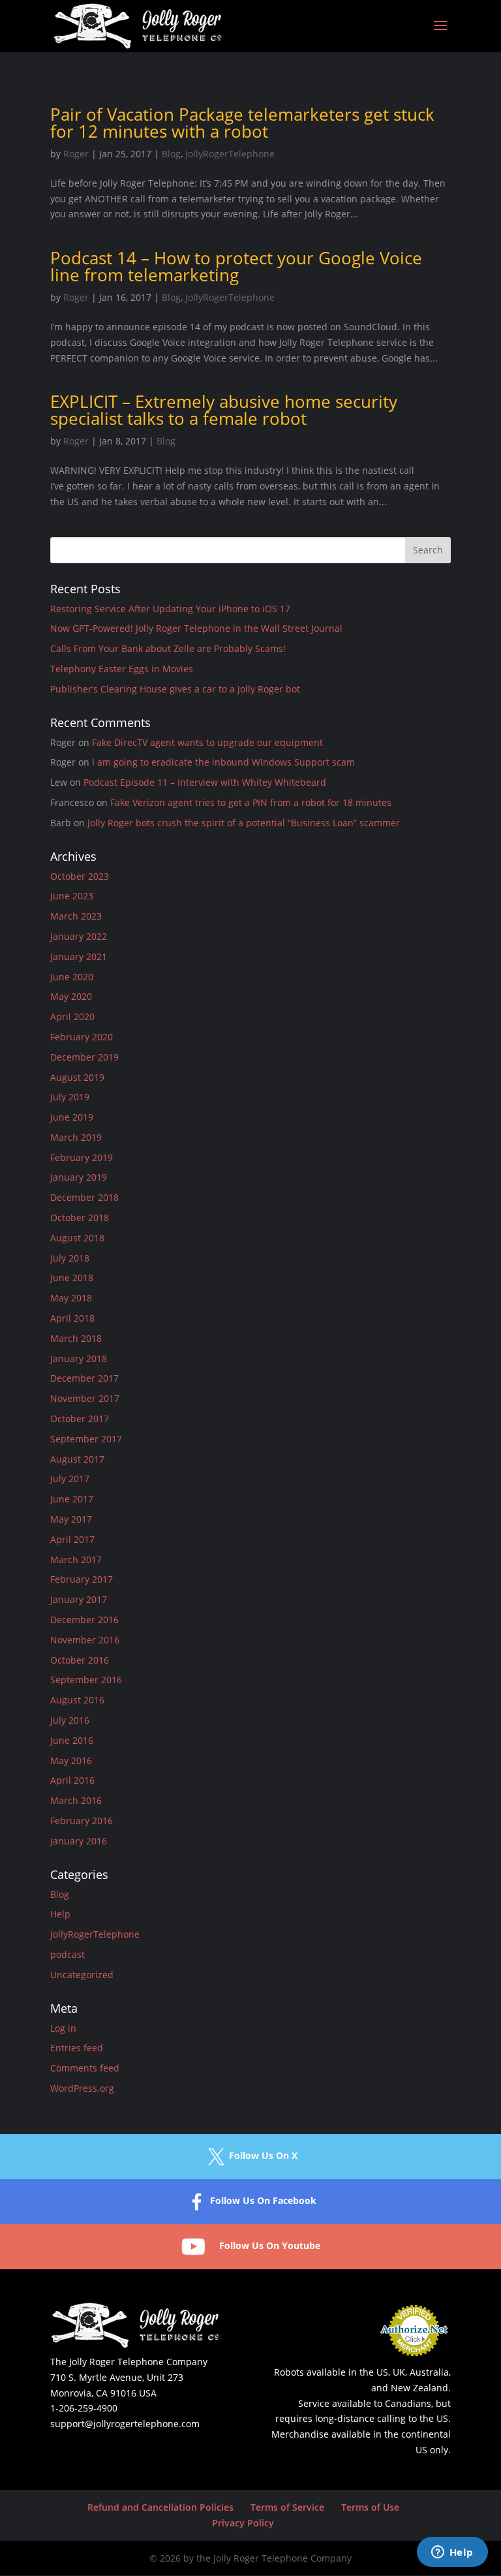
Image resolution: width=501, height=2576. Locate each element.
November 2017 (85, 1398)
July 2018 (70, 1258)
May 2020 (71, 996)
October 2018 (80, 1218)
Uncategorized (82, 1975)
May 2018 (71, 1298)
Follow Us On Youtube (270, 2245)
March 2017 (76, 1560)
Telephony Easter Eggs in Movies (122, 669)
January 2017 (79, 1599)
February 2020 (82, 1037)
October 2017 (80, 1419)
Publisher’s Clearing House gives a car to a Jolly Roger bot (175, 689)
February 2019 (82, 1157)
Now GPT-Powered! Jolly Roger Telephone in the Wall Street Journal (196, 628)
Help (60, 1914)
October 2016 (80, 1660)
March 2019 (76, 1137)
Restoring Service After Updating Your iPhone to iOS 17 (170, 609)
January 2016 (79, 1841)
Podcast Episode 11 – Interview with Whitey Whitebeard (205, 782)
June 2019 (72, 1117)
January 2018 (79, 1358)
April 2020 (72, 1016)
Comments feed (85, 2068)
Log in (63, 2028)
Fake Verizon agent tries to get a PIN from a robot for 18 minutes (251, 802)
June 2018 (72, 1278)
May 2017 (71, 1519)
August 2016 (77, 1700)
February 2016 (82, 1821)
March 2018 (76, 1338)
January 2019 (79, 1177)
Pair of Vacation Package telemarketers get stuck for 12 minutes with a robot (242, 123)
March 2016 (76, 1800)
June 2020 (72, 977)
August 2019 (77, 1077)
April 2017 (72, 1539)
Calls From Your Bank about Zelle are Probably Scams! (168, 648)
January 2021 (79, 956)
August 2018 (77, 1238)
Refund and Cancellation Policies (160, 2507)
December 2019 (84, 1057)
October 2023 (80, 876)
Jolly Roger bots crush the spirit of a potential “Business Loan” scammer (244, 823)
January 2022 (79, 936)
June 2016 (72, 1740)
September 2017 (86, 1439)
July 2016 (70, 1720)
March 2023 (76, 916)
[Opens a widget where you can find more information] (452, 2553)
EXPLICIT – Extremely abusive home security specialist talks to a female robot (224, 410)
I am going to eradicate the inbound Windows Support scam (223, 762)
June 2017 (72, 1499)
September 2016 (86, 1680)
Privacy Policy (243, 2523)
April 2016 (72, 1780)
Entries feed (77, 2048)
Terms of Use (370, 2507)
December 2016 (84, 1620)
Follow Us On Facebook (263, 2200)
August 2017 (77, 1459)
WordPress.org (82, 2088)
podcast (68, 1954)
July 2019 (70, 1097)
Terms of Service (287, 2507)
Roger (76, 154)
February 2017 (82, 1579)
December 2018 (84, 1197)
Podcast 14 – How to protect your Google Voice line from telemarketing (236, 266)
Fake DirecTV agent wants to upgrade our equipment (207, 742)
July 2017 (70, 1479)
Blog (171, 154)
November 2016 (85, 1640)
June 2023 (72, 896)
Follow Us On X (263, 2155)
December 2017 (84, 1378)
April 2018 (72, 1318)
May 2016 (71, 1761)
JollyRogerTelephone (230, 154)
